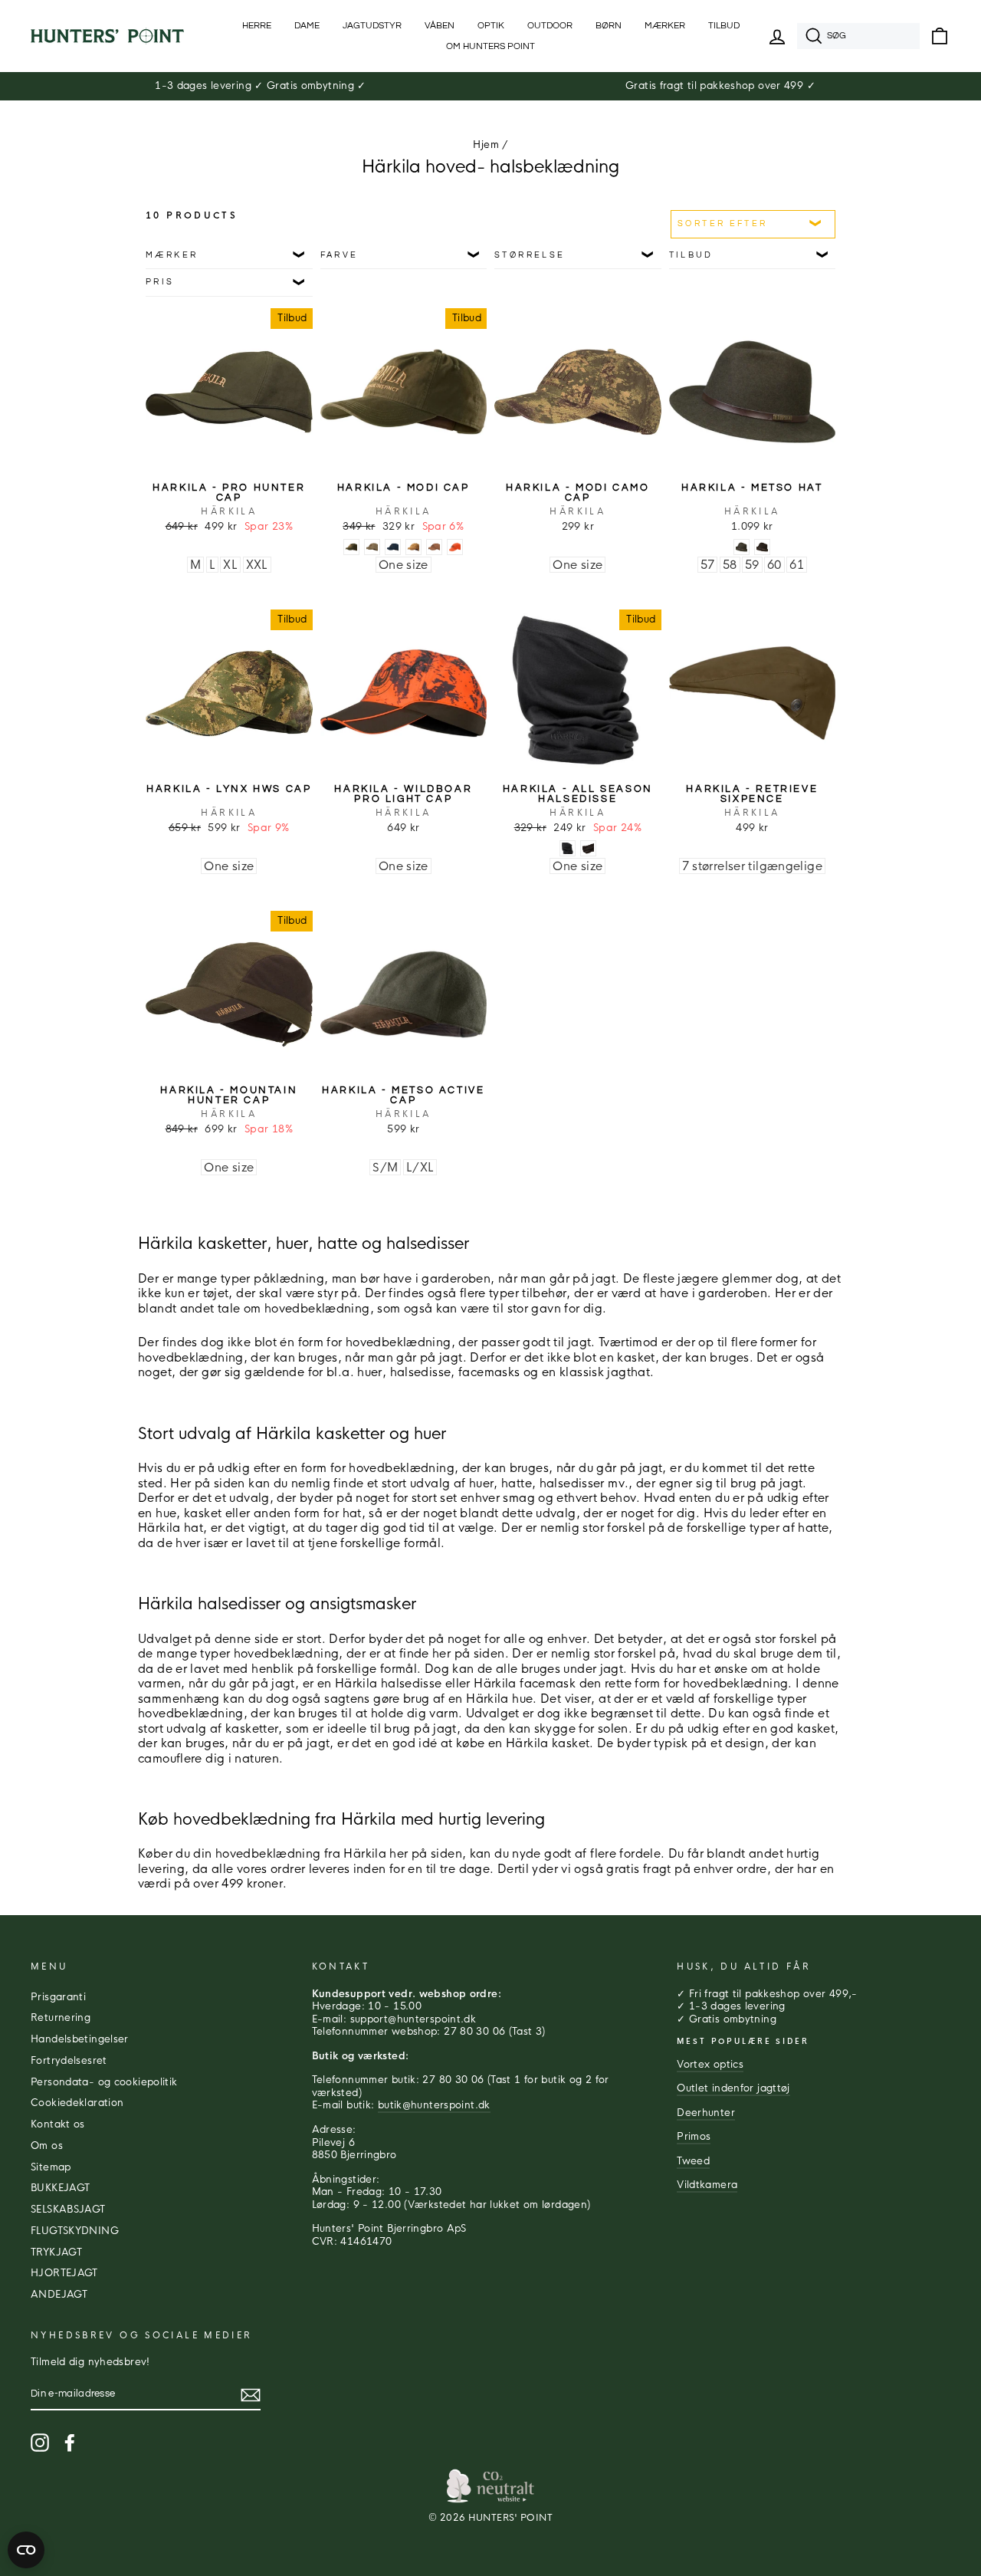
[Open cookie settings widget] (26, 2550)
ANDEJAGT (59, 2295)
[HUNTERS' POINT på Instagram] (40, 2443)
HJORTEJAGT (64, 2273)
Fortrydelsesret (69, 2061)
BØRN (609, 26)
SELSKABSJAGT (68, 2210)
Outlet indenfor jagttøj (733, 2088)
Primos (694, 2137)
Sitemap (51, 2167)
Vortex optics (710, 2065)
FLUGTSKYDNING (75, 2231)
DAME (307, 26)
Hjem (486, 145)
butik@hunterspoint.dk (434, 2105)
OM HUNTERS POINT (490, 46)
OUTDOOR (550, 26)
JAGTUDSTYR (372, 26)
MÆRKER (665, 26)
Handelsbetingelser (80, 2039)
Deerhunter (706, 2113)
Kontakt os (58, 2124)
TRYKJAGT (56, 2252)
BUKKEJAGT (60, 2188)
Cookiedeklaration (77, 2103)
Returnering (61, 2018)
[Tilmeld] (251, 2395)
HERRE (257, 26)
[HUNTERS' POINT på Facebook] (70, 2443)
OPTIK (491, 26)
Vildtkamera (707, 2185)
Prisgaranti (58, 1997)
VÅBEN (440, 26)
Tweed (693, 2161)
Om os (47, 2146)
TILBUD (724, 26)
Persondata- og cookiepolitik (104, 2082)
